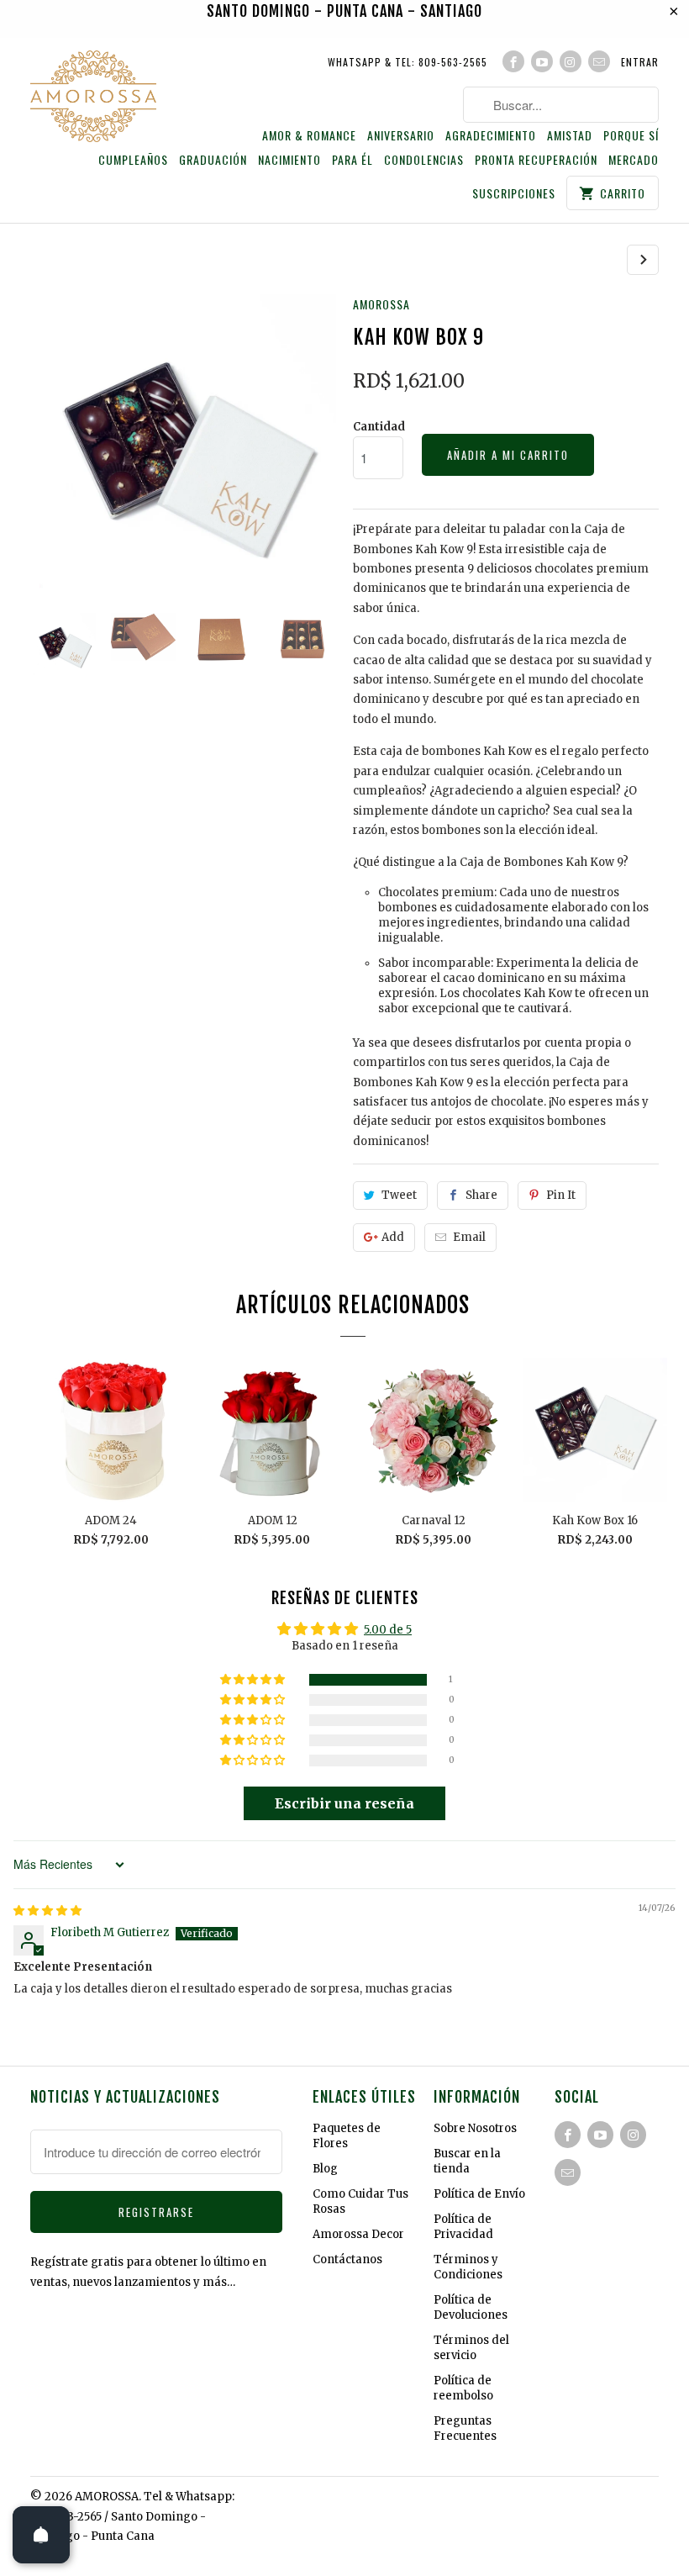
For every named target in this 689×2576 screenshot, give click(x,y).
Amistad (570, 136)
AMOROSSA (381, 304)
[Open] (41, 2535)
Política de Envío (479, 2194)
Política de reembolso (463, 2388)
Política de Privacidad (463, 2227)
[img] (47, 1911)
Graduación (213, 160)
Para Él (352, 160)
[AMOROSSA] (93, 99)
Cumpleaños (133, 160)
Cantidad (379, 427)
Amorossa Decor (358, 2234)
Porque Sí (631, 136)
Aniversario (401, 136)
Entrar (640, 62)
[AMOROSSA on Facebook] (513, 61)
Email (469, 1237)
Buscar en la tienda (467, 2161)
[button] (254, 1680)
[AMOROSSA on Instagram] (571, 61)
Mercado (634, 160)
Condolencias (424, 160)
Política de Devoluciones (471, 2307)
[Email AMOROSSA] (599, 61)
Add (393, 1237)
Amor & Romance (309, 136)
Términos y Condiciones (468, 2267)
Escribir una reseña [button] (344, 1803)
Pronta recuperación (536, 160)
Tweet (399, 1195)
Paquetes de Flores (347, 2136)
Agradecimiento (491, 136)
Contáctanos (347, 2259)
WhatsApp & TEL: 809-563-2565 (408, 62)
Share (481, 1195)
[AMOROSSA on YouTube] (542, 61)
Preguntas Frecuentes (465, 2428)
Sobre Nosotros (475, 2128)
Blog (325, 2169)
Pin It (561, 1195)
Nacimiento (289, 160)
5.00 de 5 (388, 1630)
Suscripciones (514, 194)
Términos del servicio (471, 2348)
